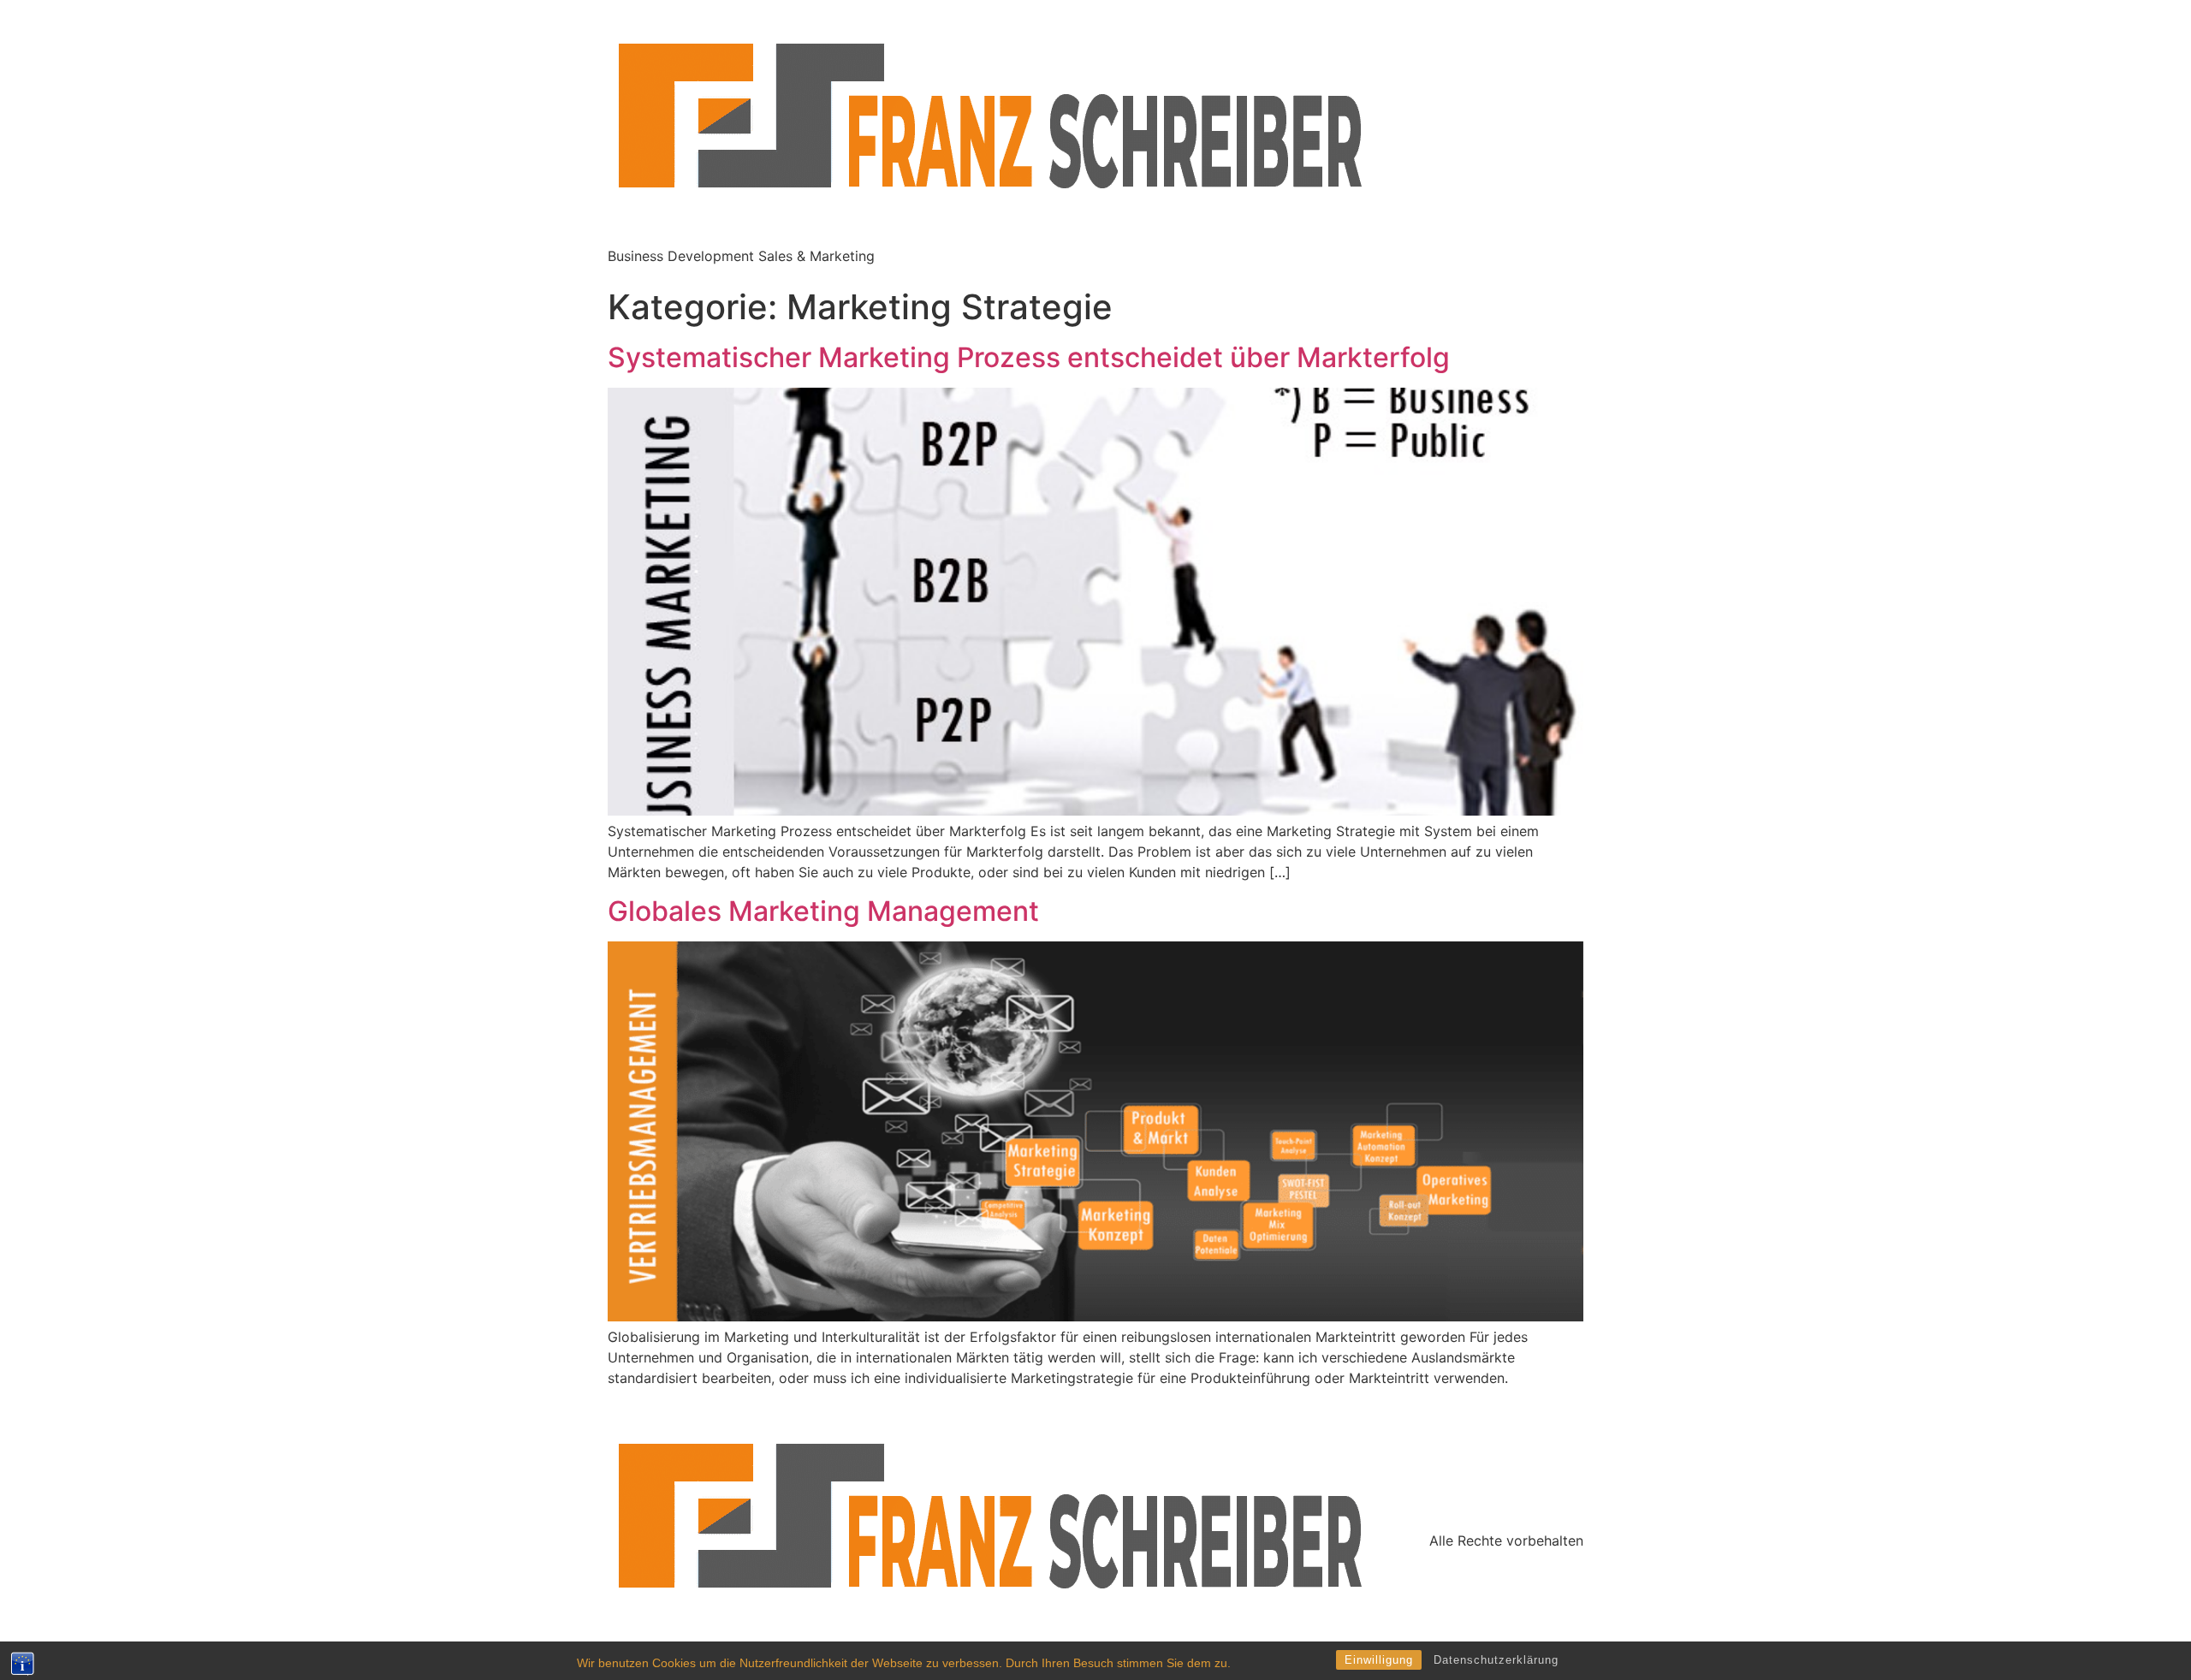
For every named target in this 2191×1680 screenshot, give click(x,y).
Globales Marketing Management (823, 911)
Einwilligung (1379, 1660)
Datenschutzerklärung (1496, 1660)
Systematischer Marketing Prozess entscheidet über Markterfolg (1029, 357)
